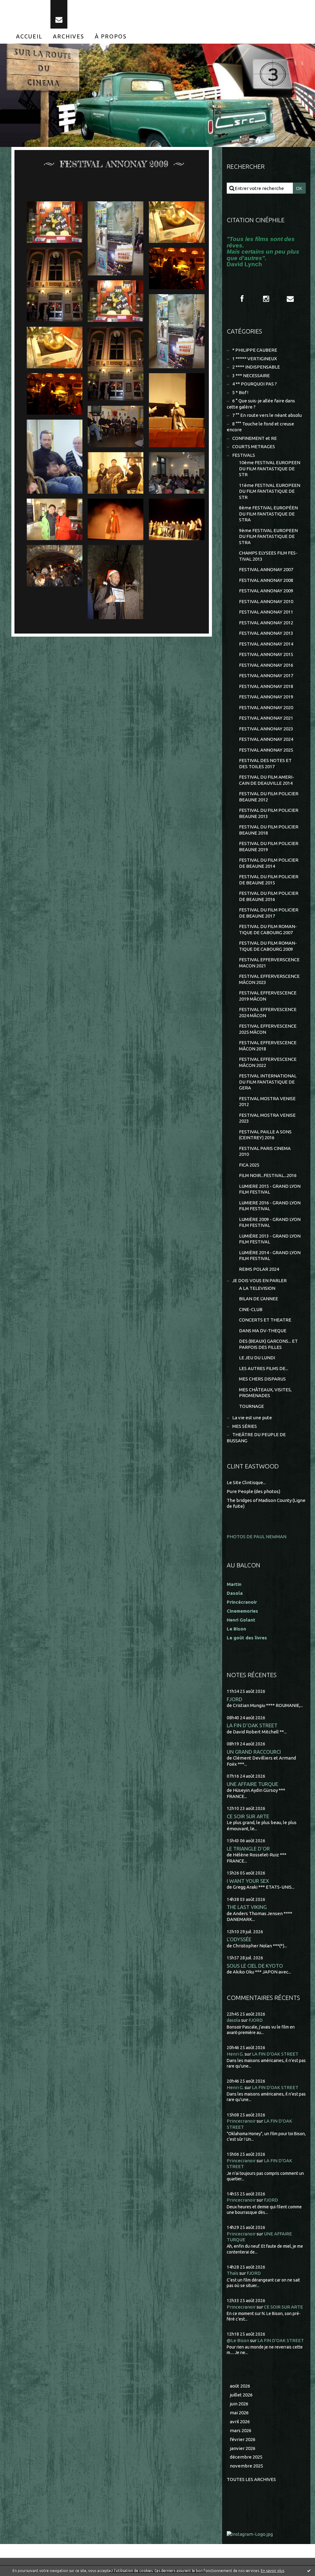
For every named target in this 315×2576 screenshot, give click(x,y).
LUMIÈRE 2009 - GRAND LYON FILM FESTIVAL (270, 1222)
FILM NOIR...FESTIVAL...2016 (268, 1175)
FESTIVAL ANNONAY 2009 (266, 591)
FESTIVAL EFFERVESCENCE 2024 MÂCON (268, 1012)
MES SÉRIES (245, 1426)
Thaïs (233, 2273)
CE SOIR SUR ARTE (248, 1816)
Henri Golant (241, 1620)
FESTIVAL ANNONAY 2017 (266, 676)
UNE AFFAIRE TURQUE (252, 1784)
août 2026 (240, 2386)
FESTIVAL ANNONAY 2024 (266, 739)
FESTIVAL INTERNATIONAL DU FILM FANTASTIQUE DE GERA (268, 1082)
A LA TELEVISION (257, 1288)
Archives (69, 36)
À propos (111, 36)
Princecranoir (241, 2121)
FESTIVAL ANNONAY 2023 (266, 729)
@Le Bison (238, 2340)
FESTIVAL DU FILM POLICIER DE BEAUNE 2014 (269, 863)
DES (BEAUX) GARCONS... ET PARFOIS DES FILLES (268, 1344)
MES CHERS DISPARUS (262, 1379)
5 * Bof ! (240, 392)
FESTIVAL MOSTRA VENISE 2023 (267, 1118)
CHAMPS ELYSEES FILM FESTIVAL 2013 (268, 556)
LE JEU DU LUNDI (257, 1358)
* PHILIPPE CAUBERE (255, 350)
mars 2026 (241, 2430)
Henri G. (235, 2054)
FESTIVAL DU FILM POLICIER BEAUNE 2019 (269, 846)
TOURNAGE (251, 1406)
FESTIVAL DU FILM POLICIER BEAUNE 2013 (269, 813)
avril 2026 (240, 2422)
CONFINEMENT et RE (255, 438)
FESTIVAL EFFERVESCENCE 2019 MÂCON (268, 996)
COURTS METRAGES (254, 446)
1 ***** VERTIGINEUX (255, 359)
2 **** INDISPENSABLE (256, 367)
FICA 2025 (249, 1165)
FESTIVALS (244, 455)
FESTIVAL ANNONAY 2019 (266, 697)
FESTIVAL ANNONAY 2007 (266, 569)
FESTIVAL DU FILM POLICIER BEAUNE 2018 (269, 830)
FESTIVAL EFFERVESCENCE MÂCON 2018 (268, 1046)
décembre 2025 (246, 2457)
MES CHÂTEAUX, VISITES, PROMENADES (265, 1393)
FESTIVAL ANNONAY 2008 (266, 580)
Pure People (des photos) (253, 1491)
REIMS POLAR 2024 (259, 1269)
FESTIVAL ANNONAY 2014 (266, 644)
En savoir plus (273, 2571)
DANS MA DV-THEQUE (263, 1331)
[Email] (59, 14)
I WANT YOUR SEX (248, 1881)
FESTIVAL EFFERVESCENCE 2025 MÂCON (268, 1029)
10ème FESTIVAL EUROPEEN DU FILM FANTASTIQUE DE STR (270, 468)
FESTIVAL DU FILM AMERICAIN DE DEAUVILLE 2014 (267, 780)
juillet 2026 (241, 2395)
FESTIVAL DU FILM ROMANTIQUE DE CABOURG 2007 (268, 929)
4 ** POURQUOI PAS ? (255, 384)
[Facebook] (242, 299)
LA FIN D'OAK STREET (252, 1725)
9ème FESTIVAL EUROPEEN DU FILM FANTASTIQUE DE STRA (268, 536)
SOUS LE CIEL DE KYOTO (255, 1966)
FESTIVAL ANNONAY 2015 (266, 654)
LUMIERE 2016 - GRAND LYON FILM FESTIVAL (270, 1206)
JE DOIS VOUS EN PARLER (259, 1280)
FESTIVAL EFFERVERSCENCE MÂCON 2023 (269, 979)
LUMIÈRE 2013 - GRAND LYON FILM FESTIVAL (270, 1239)
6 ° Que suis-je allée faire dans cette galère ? (261, 404)
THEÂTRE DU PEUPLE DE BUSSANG (256, 1438)
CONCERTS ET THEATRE (265, 1320)
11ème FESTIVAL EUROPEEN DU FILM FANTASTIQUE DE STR (270, 491)
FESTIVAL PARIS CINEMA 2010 (265, 1151)
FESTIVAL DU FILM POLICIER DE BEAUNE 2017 (269, 913)
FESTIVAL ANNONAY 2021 (266, 718)
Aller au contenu (24, 6)
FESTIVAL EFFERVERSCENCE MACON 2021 (269, 963)
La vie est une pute (252, 1418)
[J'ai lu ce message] (309, 2570)
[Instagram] (266, 299)
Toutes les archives (251, 2479)
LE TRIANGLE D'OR (248, 1849)
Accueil (29, 36)
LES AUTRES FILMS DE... (264, 1368)
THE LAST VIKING (247, 1907)
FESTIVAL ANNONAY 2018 (266, 686)
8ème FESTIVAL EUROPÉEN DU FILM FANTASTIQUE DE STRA (268, 514)
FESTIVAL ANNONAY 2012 (266, 623)
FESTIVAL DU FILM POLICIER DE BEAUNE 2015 (269, 880)
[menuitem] (29, 36)
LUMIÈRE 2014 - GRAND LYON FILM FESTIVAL (270, 1256)
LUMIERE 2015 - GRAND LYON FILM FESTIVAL (270, 1189)
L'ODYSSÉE (239, 1939)
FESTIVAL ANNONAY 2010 (266, 601)
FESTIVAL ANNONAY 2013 (266, 633)
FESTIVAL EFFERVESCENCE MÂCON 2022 (268, 1062)
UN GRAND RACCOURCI (254, 1752)
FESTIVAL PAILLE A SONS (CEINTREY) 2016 (265, 1135)
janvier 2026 (243, 2448)
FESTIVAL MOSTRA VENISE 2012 (267, 1102)
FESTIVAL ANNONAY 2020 (266, 707)
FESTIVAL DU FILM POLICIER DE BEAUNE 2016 (269, 896)
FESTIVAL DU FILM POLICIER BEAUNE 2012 (269, 797)
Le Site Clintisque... (246, 1482)
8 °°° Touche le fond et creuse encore (260, 427)
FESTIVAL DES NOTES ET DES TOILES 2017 (265, 763)
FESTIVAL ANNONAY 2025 (266, 750)
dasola (233, 2020)
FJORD (235, 1699)
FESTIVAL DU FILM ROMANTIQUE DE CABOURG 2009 (268, 946)
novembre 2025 (246, 2466)
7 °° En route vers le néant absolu (267, 415)
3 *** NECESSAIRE (251, 375)
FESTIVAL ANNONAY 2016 (266, 665)
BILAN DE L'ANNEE (259, 1299)
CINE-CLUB (251, 1309)
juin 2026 (239, 2404)
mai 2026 (239, 2413)
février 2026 (243, 2439)
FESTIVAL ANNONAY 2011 (266, 612)
